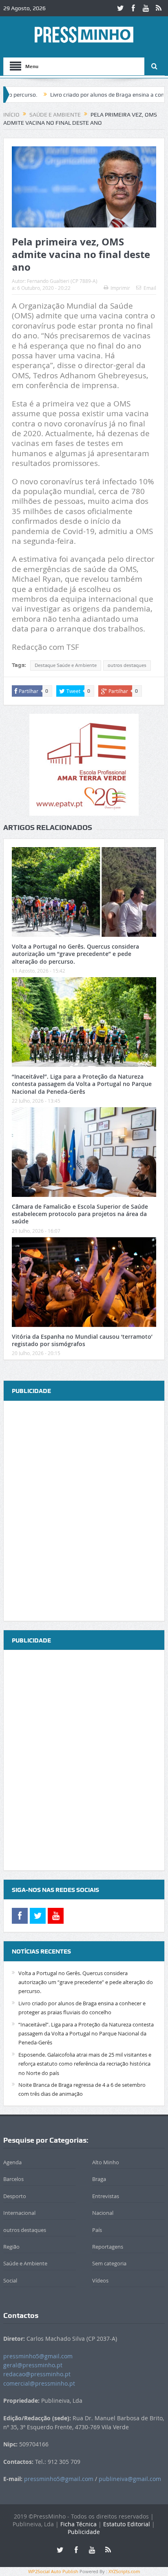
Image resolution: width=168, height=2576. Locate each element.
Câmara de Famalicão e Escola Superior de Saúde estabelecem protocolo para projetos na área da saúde (80, 1214)
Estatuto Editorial (127, 2524)
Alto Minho (106, 2162)
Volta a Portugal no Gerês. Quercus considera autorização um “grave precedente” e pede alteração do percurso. (75, 954)
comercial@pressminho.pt (39, 2383)
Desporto (15, 2196)
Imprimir (120, 288)
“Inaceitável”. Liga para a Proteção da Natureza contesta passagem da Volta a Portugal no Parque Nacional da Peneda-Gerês (82, 1084)
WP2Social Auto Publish (53, 2571)
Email (150, 288)
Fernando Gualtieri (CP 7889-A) (62, 281)
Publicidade (84, 2532)
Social (10, 2280)
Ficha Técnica (78, 2524)
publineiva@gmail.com (130, 2479)
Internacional (19, 2213)
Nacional (103, 2213)
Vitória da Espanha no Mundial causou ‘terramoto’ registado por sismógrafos (82, 1340)
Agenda (12, 2162)
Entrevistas (106, 2196)
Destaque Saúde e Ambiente (66, 665)
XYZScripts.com (124, 2571)
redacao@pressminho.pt (37, 2374)
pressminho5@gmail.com (38, 2356)
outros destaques (127, 665)
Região (11, 2247)
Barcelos (13, 2179)
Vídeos (100, 2280)
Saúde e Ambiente (25, 2263)
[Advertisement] (84, 1511)
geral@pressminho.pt (33, 2365)
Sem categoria (109, 2263)
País (97, 2230)
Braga (99, 2179)
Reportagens (108, 2247)
